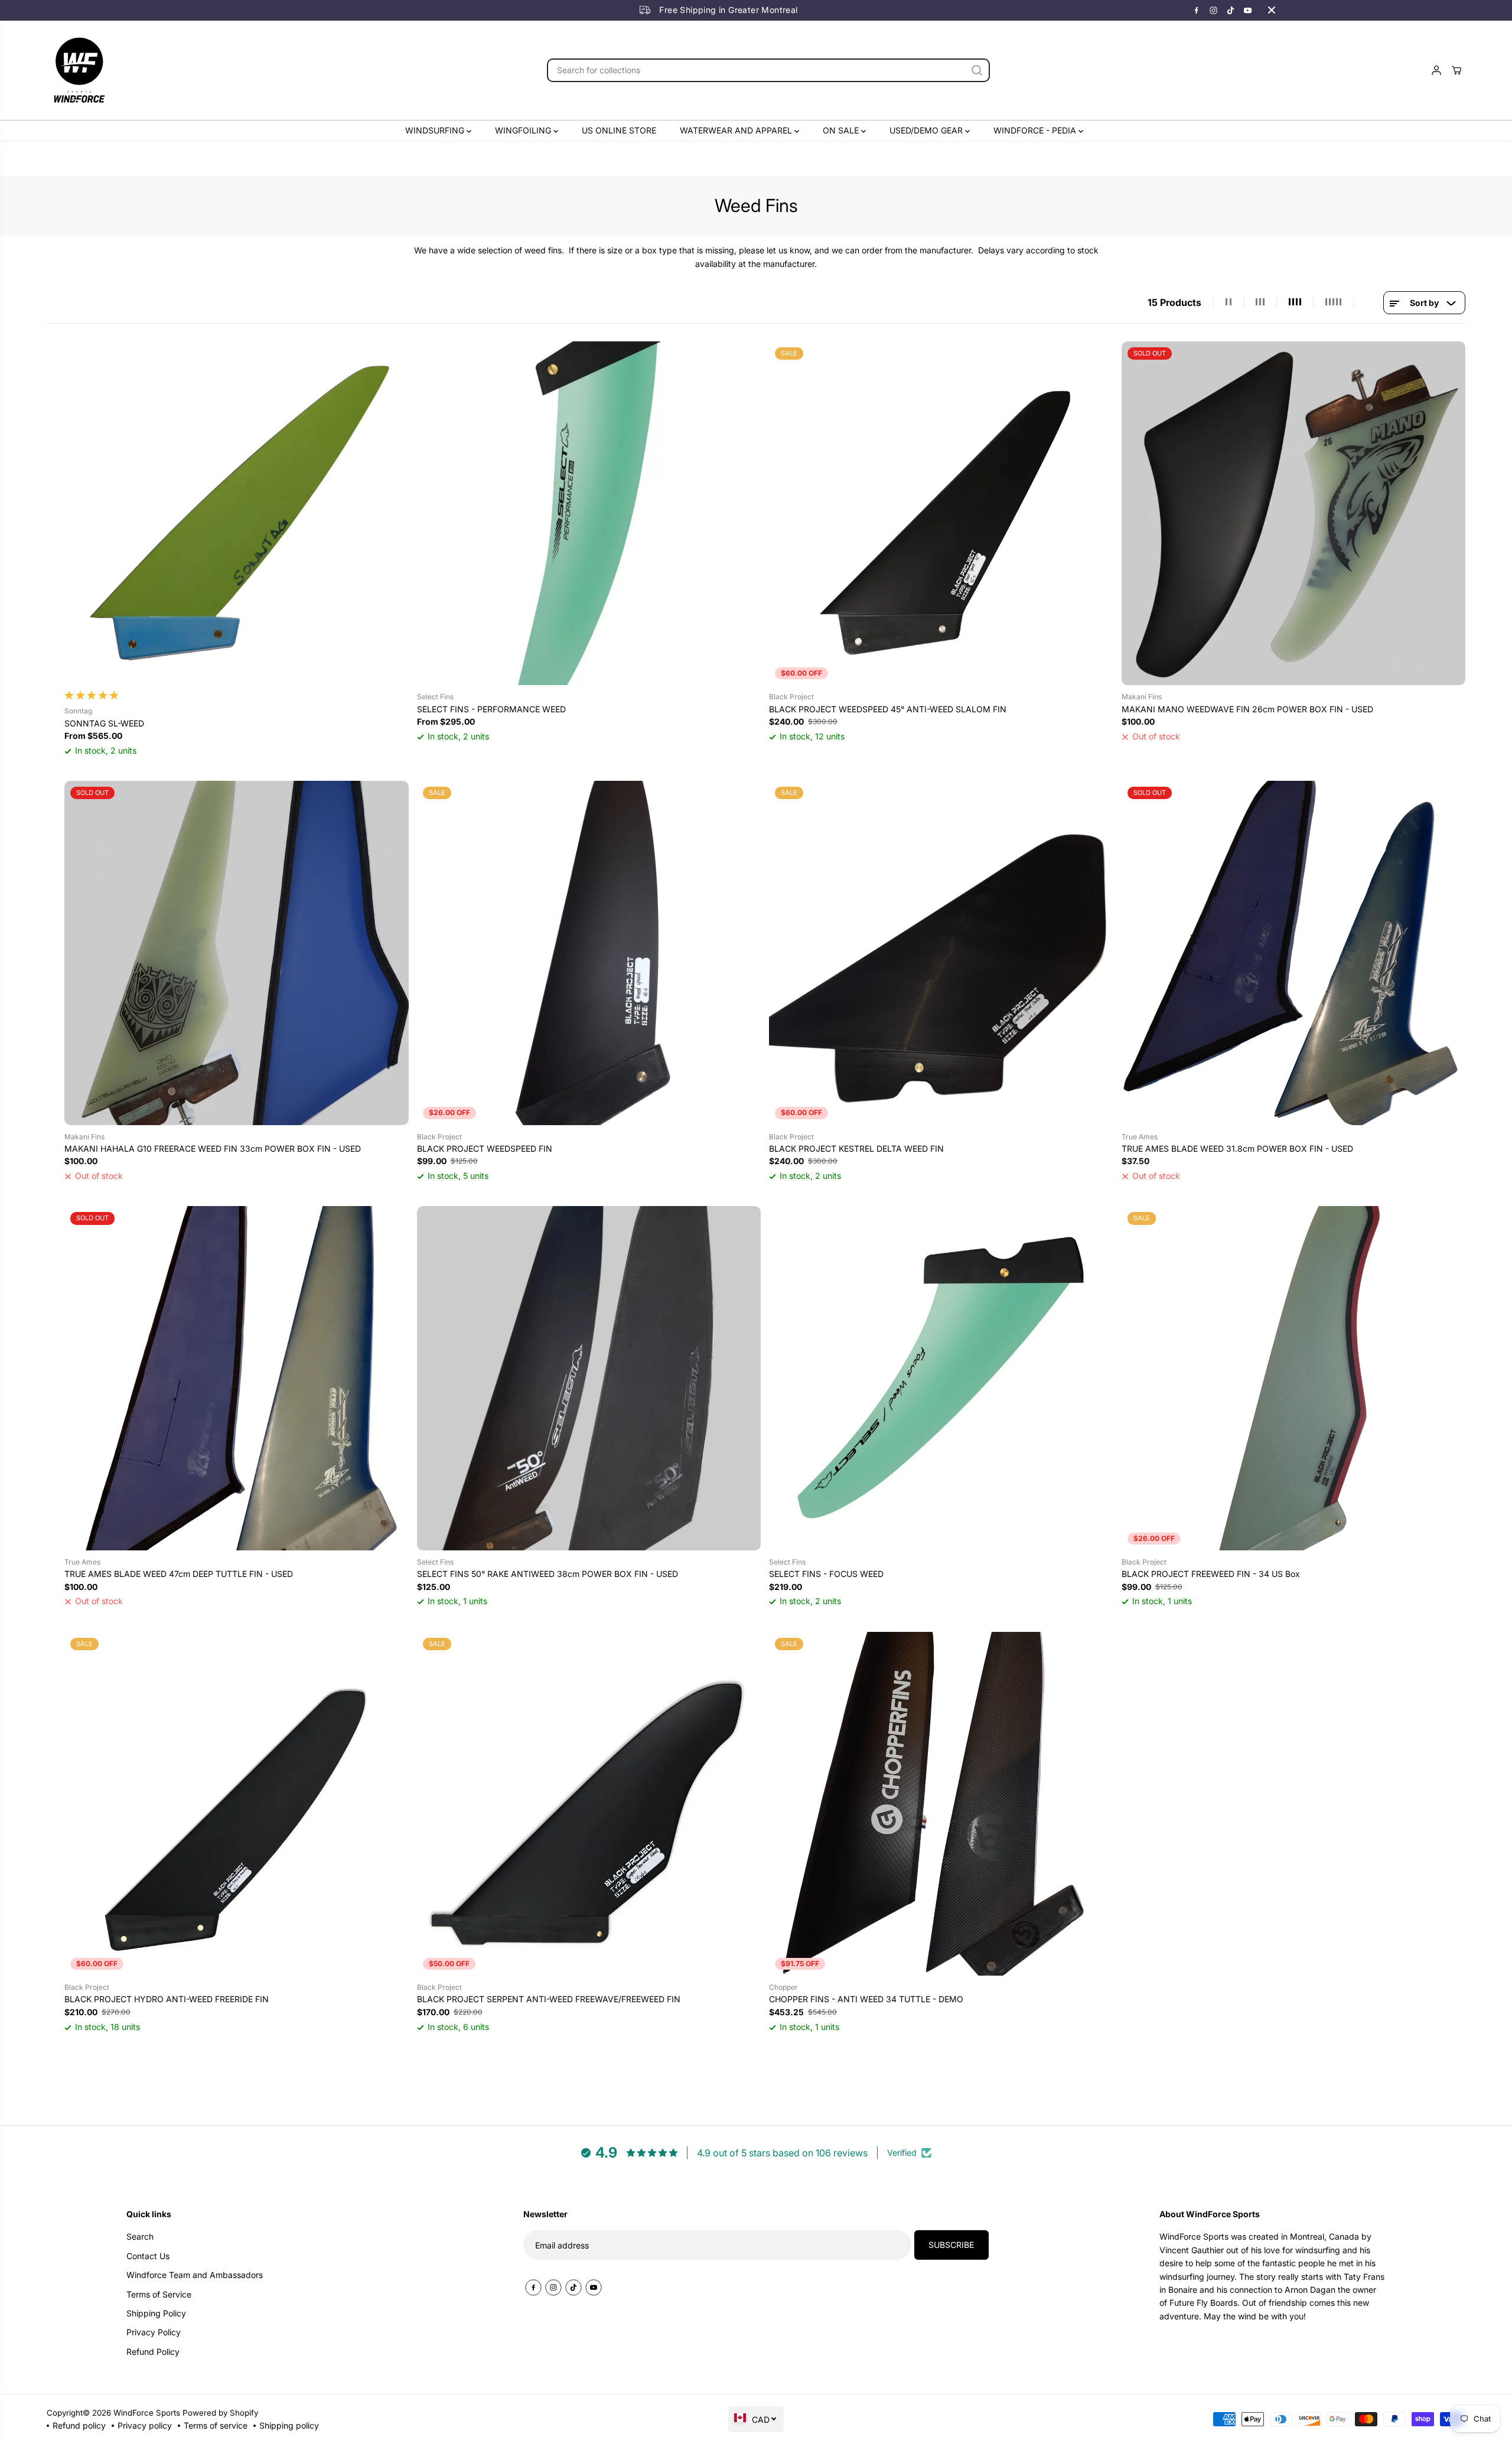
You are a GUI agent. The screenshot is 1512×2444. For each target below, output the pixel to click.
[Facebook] (1197, 10)
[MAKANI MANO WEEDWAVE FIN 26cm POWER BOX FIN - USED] (1294, 514)
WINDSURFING (436, 130)
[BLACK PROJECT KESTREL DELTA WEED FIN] (941, 953)
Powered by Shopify (220, 2413)
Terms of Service (159, 2294)
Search (140, 2236)
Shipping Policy (156, 2313)
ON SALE (842, 130)
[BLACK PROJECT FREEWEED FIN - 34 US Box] (1294, 1378)
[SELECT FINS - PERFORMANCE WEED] (589, 514)
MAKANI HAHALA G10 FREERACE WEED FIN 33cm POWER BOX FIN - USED (213, 1148)
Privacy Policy (154, 2332)
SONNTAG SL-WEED (104, 723)
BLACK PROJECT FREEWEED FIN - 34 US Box (1211, 1574)
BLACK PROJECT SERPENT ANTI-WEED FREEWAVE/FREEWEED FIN (549, 1999)
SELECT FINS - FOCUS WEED (826, 1574)
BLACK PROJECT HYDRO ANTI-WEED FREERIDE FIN (167, 1999)
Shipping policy (289, 2425)
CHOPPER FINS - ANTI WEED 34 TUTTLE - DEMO (866, 1999)
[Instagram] (1214, 10)
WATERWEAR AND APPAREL (737, 130)
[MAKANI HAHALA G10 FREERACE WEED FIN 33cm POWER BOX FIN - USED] (237, 953)
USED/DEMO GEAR (927, 130)
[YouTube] (1248, 10)
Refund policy (79, 2425)
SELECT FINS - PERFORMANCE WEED (491, 709)
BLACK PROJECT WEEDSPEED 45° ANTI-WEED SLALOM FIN (888, 709)
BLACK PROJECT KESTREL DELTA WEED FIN (856, 1148)
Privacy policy (145, 2425)
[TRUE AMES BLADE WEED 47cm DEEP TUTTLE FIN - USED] (237, 1378)
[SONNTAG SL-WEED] (237, 514)
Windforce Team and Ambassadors (195, 2275)
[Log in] (1436, 70)
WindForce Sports (147, 2413)
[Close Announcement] (1272, 10)
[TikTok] (1231, 10)
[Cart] (1456, 70)
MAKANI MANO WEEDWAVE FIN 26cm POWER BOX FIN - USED (1247, 709)
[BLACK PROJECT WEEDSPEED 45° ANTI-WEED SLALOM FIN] (941, 514)
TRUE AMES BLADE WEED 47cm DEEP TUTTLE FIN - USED (179, 1574)
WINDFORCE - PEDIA (1036, 130)
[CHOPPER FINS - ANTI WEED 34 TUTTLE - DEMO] (941, 1804)
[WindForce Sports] (79, 70)
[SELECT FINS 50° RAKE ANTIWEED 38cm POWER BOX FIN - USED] (589, 1378)
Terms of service (216, 2425)
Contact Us (148, 2256)
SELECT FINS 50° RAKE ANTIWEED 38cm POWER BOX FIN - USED (548, 1574)
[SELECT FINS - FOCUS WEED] (941, 1378)
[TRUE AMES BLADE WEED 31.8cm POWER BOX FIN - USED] (1294, 953)
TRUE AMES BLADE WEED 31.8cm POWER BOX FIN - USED (1237, 1148)
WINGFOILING (524, 130)
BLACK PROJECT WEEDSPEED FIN (485, 1148)
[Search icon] (977, 70)
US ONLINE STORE (619, 130)
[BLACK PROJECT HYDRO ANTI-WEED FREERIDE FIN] (237, 1804)
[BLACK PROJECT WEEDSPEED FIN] (589, 953)
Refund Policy (153, 2352)
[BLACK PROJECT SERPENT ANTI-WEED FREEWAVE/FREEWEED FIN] (589, 1804)
